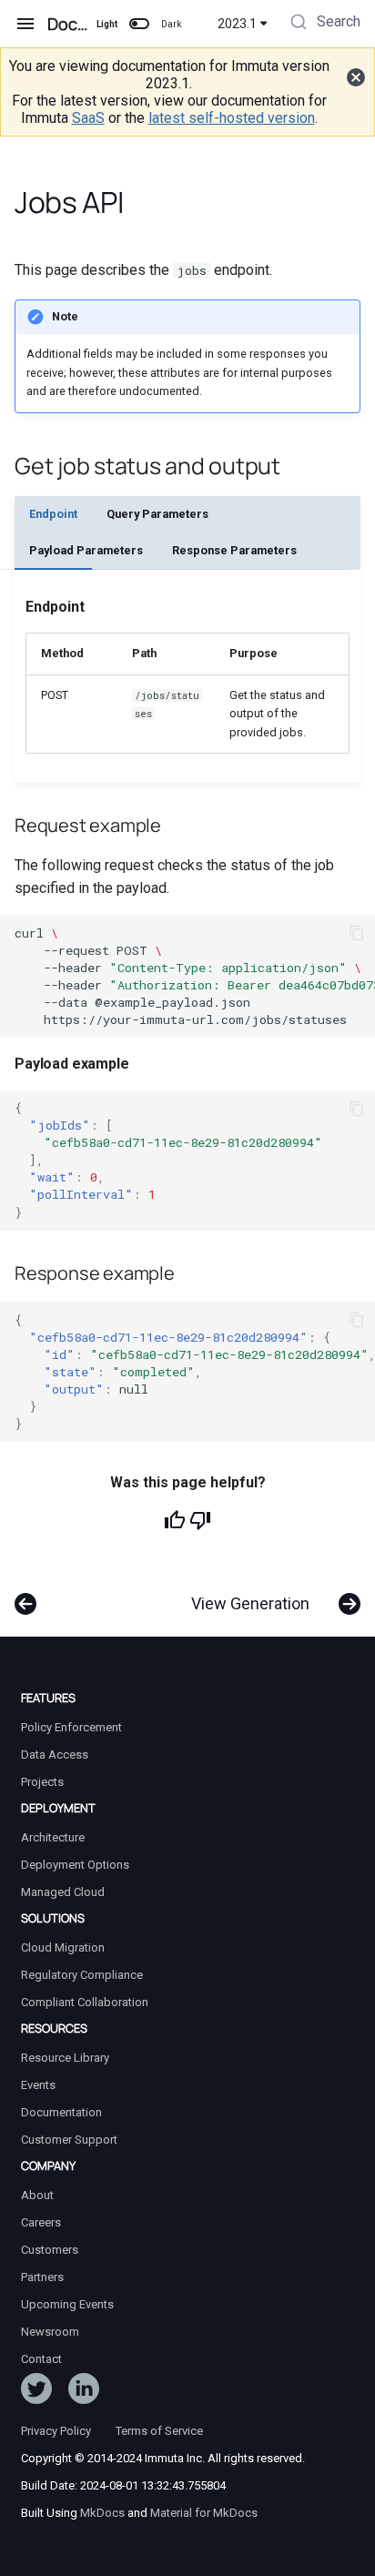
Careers (41, 2222)
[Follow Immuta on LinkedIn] (84, 2392)
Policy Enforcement (71, 1727)
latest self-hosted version (232, 118)
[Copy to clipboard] (357, 933)
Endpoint (53, 514)
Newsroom (50, 2332)
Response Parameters (234, 550)
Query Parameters (157, 514)
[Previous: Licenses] (26, 1595)
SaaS (88, 118)
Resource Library (65, 2058)
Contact (41, 2359)
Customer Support (69, 2140)
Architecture (53, 1837)
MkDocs (102, 2513)
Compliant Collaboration (85, 2002)
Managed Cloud (63, 1892)
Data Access (55, 1755)
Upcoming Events (67, 2304)
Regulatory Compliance (82, 1975)
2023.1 (237, 24)
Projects (42, 1782)
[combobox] (324, 24)
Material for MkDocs (204, 2513)
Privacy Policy (56, 2431)
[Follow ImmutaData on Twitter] (36, 2392)
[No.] (200, 1520)
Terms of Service (159, 2431)
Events (38, 2085)
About (37, 2195)
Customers (50, 2250)
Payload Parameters (86, 550)
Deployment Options (75, 1865)
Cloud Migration (63, 1947)
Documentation (61, 2112)
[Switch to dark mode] (139, 24)
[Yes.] (175, 1520)
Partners (42, 2277)
